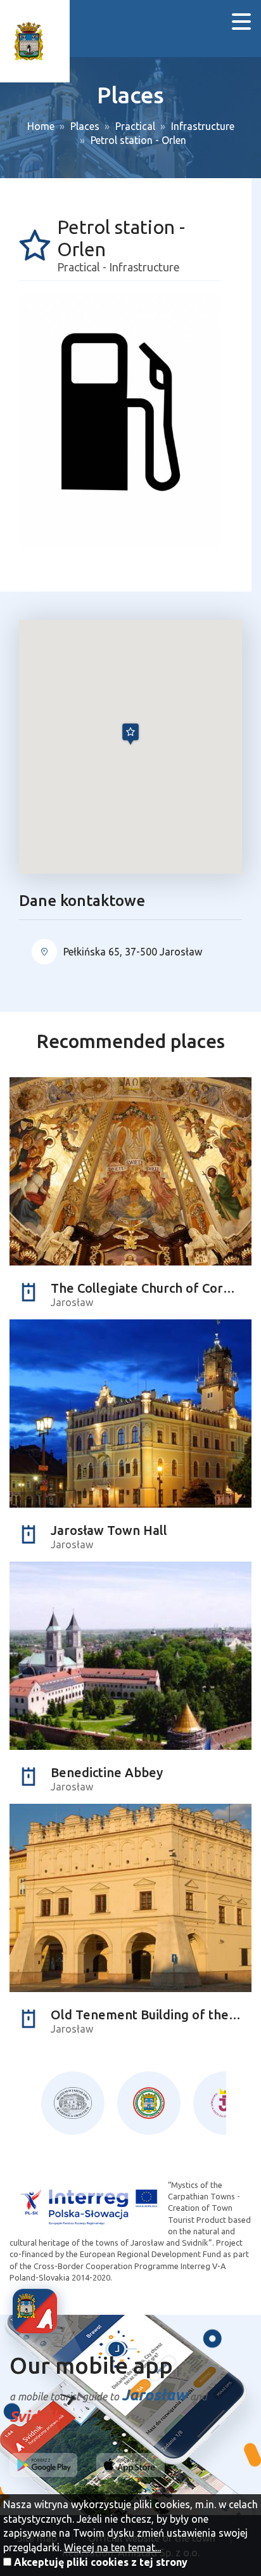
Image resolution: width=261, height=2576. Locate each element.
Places (85, 126)
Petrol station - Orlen (138, 140)
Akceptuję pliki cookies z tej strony (101, 2562)
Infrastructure (203, 126)
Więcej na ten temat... (112, 2547)
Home (41, 126)
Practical (135, 126)
